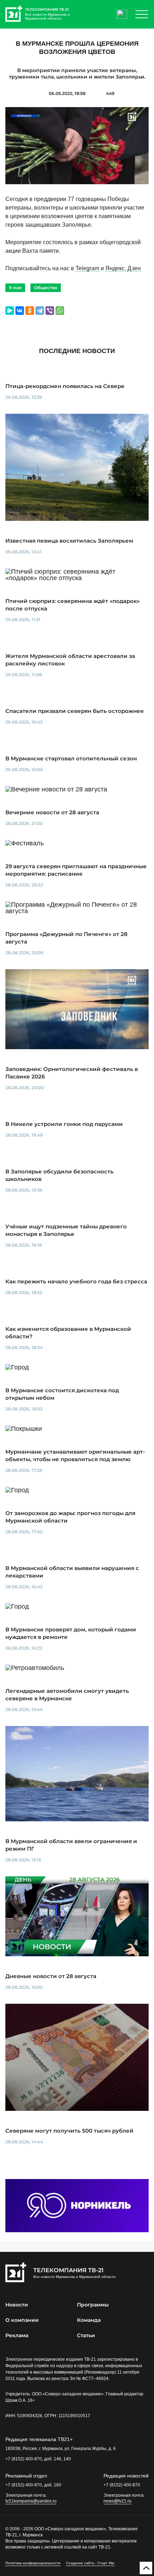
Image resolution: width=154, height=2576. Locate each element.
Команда (89, 2320)
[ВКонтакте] (20, 311)
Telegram (87, 268)
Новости (17, 2305)
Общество (46, 288)
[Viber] (50, 311)
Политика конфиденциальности (33, 2563)
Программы (93, 2305)
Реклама (17, 2335)
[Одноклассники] (30, 311)
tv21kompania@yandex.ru (31, 2501)
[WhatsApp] (60, 311)
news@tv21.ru (117, 2501)
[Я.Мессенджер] (10, 311)
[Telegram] (40, 311)
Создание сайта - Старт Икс (90, 2563)
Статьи (86, 2335)
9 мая (15, 288)
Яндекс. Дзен (123, 268)
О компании (22, 2320)
